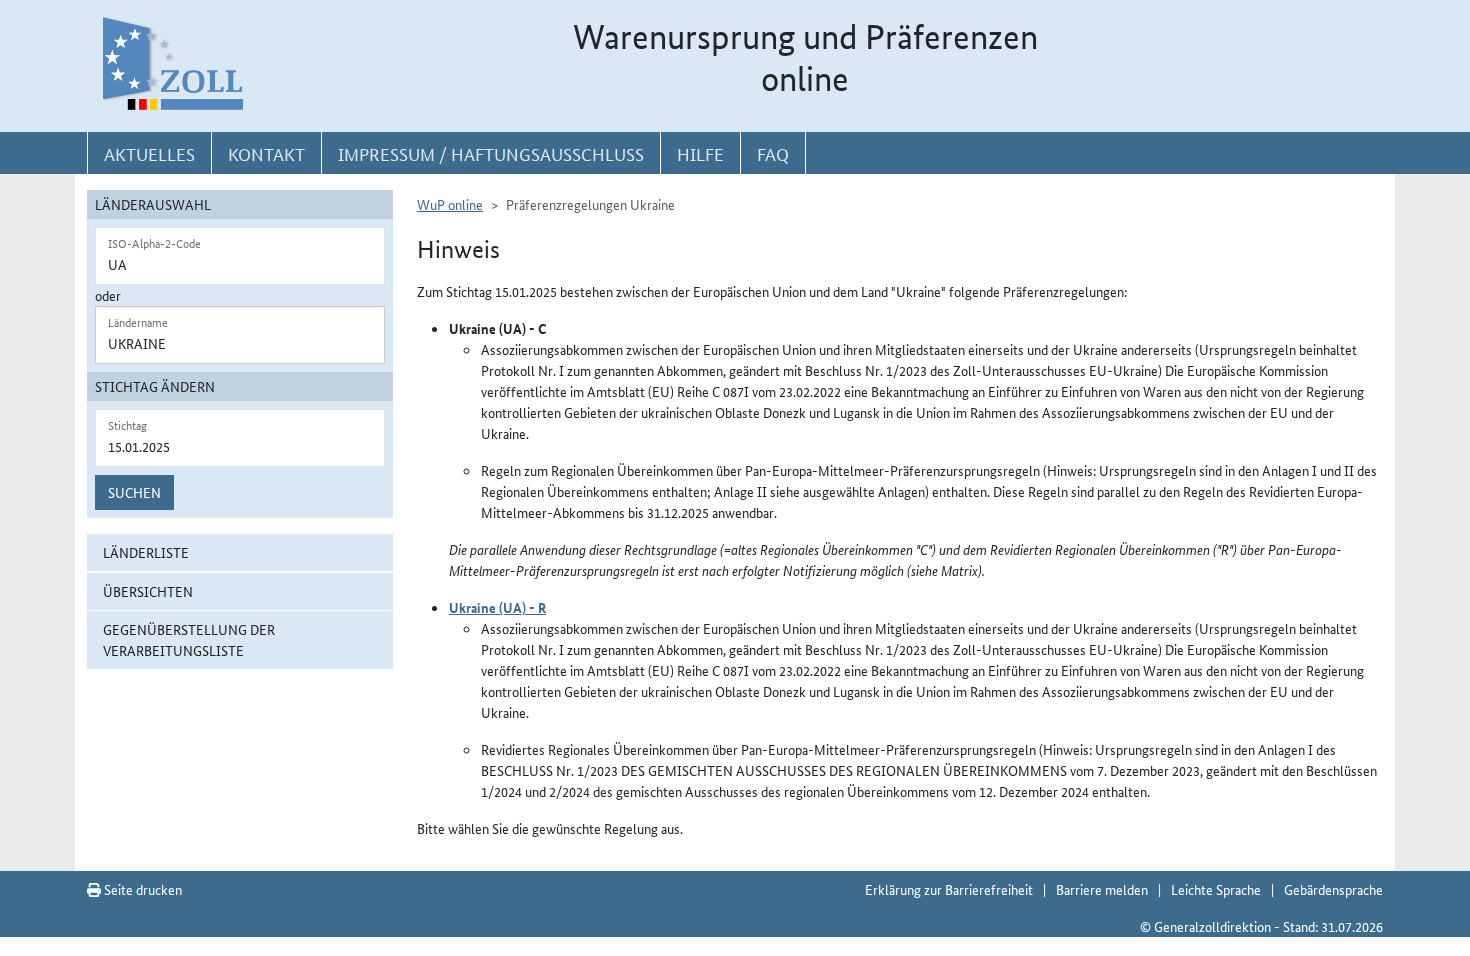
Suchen (134, 492)
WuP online (450, 204)
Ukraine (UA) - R (497, 607)
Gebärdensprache (1333, 889)
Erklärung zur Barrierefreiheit (949, 889)
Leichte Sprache (1216, 889)
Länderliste (146, 552)
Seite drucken (141, 889)
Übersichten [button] (148, 591)
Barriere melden (1102, 889)
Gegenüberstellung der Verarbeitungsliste (189, 639)
